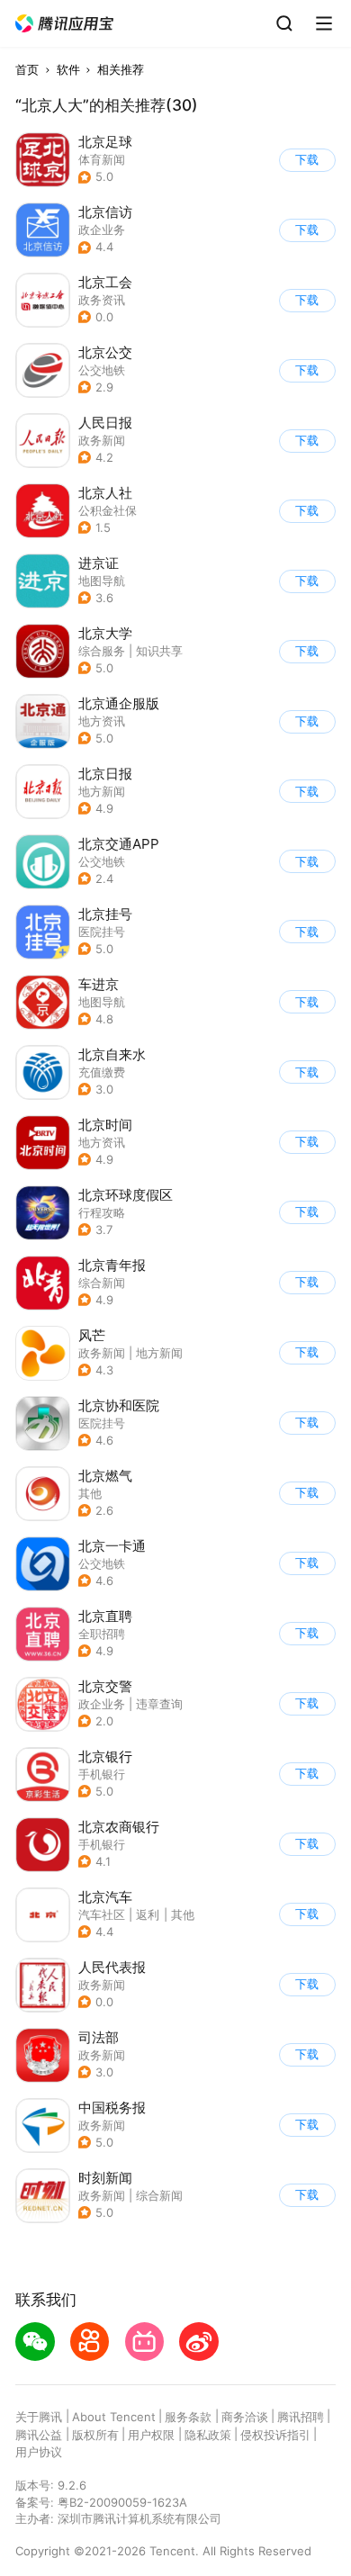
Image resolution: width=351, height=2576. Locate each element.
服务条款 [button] (188, 2417)
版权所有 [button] (95, 2435)
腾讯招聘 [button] (301, 2417)
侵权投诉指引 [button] (275, 2435)
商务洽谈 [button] (245, 2417)
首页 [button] (27, 69)
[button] (65, 24)
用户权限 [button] (151, 2435)
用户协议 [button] (39, 2452)
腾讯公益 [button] (39, 2435)
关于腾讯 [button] (39, 2417)
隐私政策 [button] (208, 2435)
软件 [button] (68, 69)
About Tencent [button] (114, 2417)
